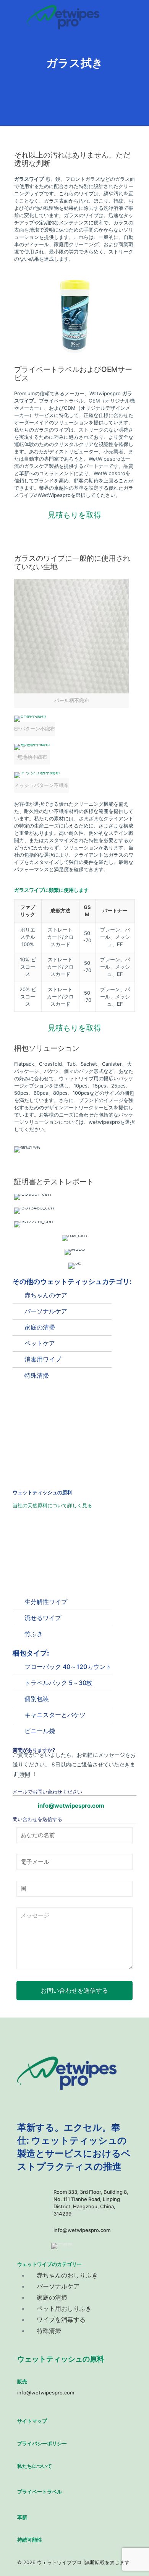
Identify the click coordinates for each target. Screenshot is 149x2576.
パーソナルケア (46, 1311)
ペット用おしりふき (64, 2308)
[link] (71, 643)
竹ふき (34, 1634)
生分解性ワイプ (46, 1602)
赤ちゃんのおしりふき (67, 2275)
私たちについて (35, 2466)
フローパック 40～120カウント (68, 1667)
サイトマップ (32, 2421)
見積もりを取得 (74, 515)
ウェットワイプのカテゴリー (49, 2264)
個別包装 (37, 1699)
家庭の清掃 (40, 1327)
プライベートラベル (40, 2492)
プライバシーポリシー (42, 2443)
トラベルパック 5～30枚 (58, 1683)
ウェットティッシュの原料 (61, 2359)
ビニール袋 (40, 1731)
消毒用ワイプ (43, 1359)
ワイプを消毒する (61, 2320)
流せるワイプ (43, 1618)
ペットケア (40, 1343)
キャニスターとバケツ (55, 1715)
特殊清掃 (37, 1375)
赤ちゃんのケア (46, 1295)
